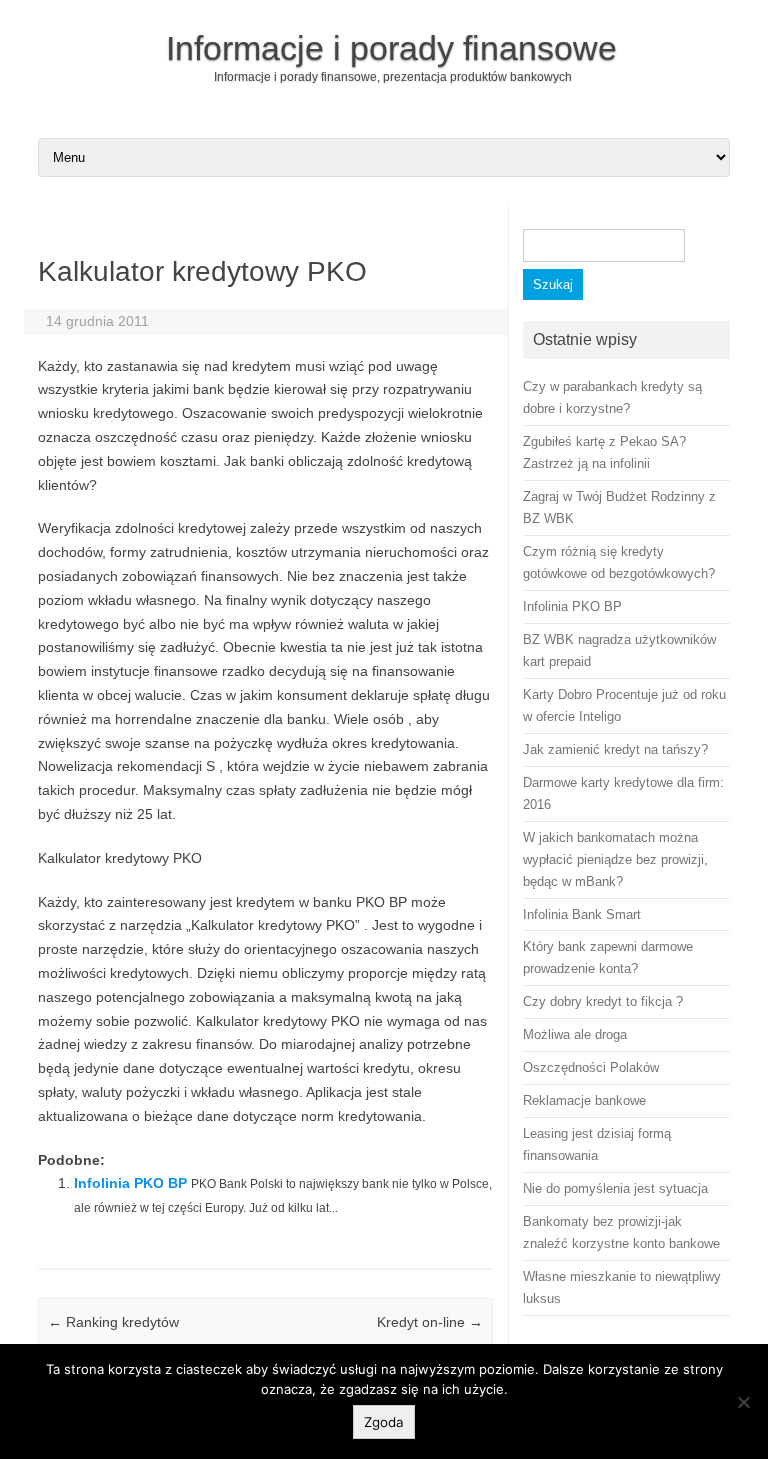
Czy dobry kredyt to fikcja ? (603, 1001)
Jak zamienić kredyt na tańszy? (615, 749)
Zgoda (384, 1422)
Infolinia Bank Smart (582, 914)
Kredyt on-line (430, 1322)
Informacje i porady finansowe (391, 48)
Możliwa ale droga (575, 1034)
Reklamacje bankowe (584, 1100)
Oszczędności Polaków (591, 1067)
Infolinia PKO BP (130, 1183)
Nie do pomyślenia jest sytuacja (615, 1188)
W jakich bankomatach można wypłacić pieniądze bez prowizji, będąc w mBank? (615, 859)
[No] (743, 1402)
